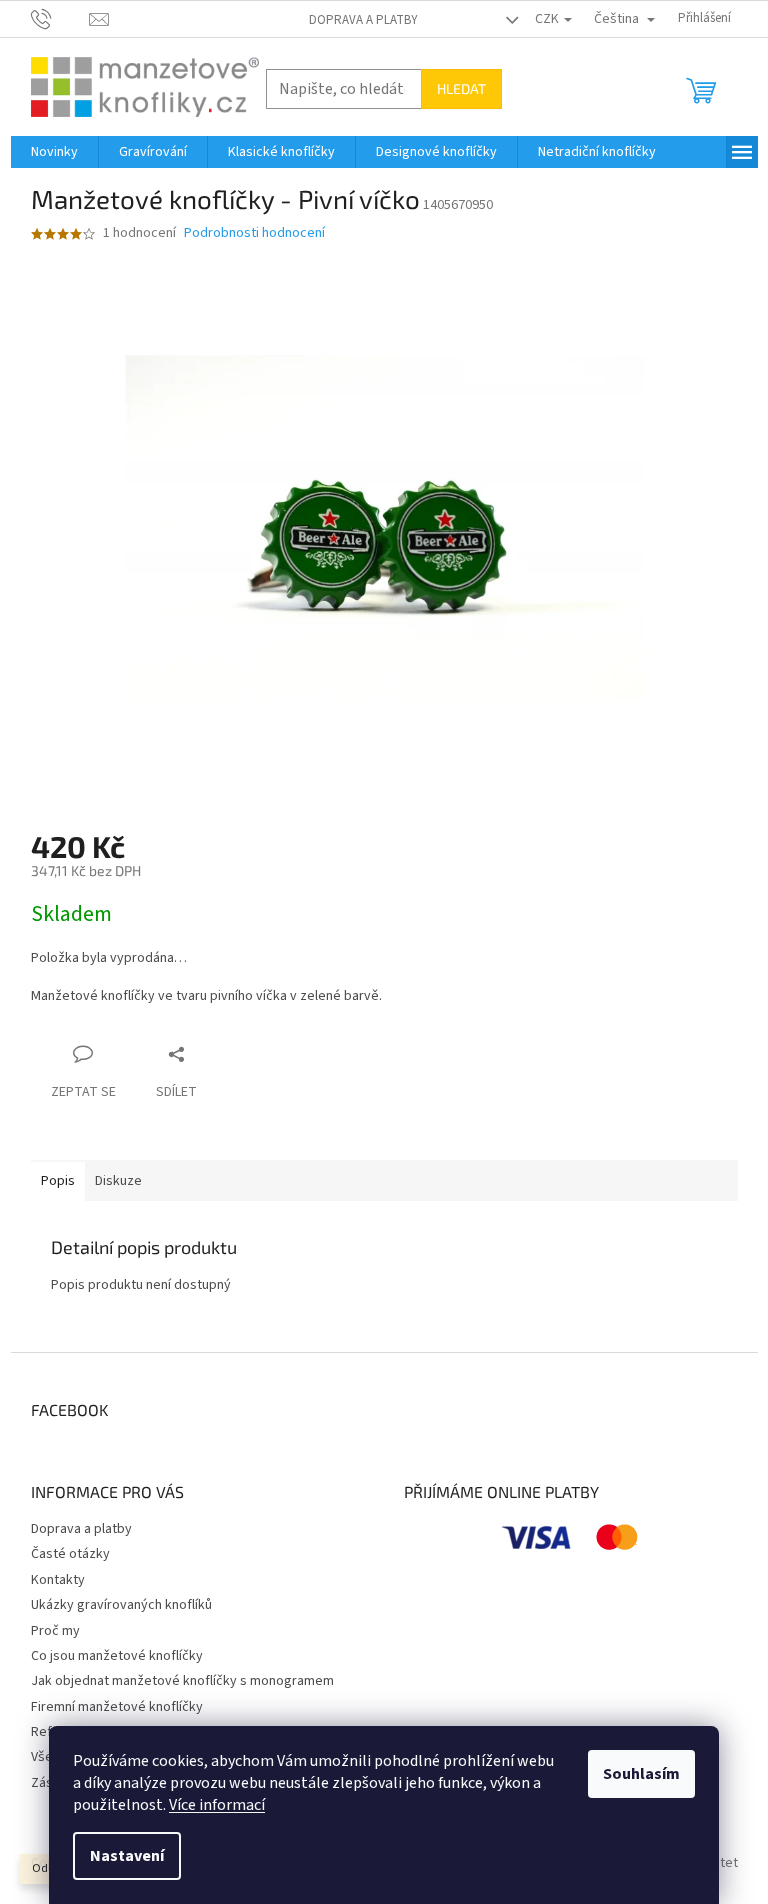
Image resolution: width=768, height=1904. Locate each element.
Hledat (461, 88)
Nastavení (127, 1856)
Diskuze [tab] (118, 1181)
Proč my (55, 1631)
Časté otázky (70, 1554)
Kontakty (58, 1580)
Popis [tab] (58, 1181)
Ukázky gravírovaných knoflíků (121, 1605)
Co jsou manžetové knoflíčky (117, 1656)
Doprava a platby (363, 20)
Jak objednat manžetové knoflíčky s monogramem (182, 1681)
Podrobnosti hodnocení (254, 233)
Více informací (217, 1805)
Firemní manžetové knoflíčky (117, 1707)
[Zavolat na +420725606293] (60, 18)
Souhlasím (641, 1774)
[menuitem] (54, 152)
